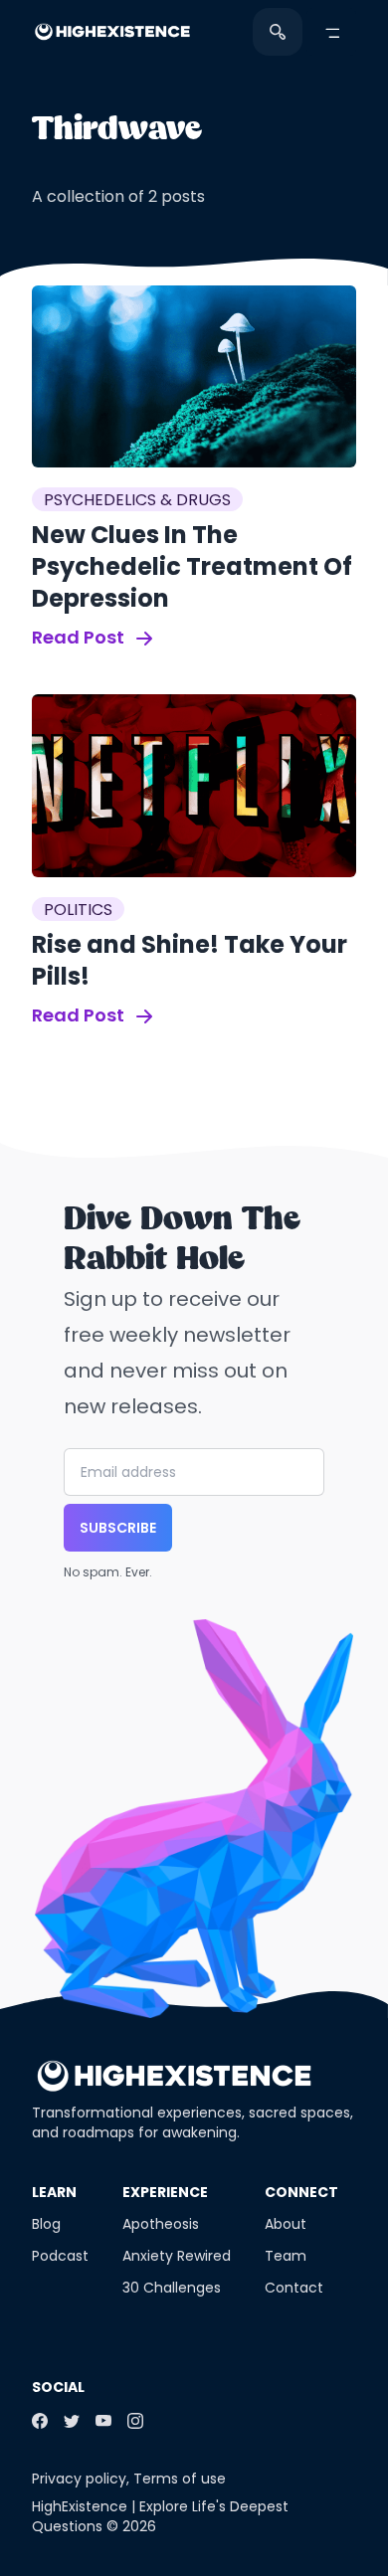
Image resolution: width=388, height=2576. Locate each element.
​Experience (165, 2192)
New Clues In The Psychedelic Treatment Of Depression (192, 566)
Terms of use (180, 2479)
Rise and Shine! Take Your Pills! (190, 960)
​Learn (54, 2192)
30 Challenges (172, 2288)
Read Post (80, 637)
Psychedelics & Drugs (137, 500)
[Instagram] (135, 2421)
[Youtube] (103, 2421)
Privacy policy (79, 2479)
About (286, 2224)
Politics (78, 910)
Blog (46, 2224)
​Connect (301, 2192)
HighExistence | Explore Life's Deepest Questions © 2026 (160, 2516)
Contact (294, 2288)
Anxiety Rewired (177, 2256)
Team (286, 2256)
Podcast (60, 2256)
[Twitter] (72, 2421)
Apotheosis (161, 2224)
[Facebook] (40, 2421)
